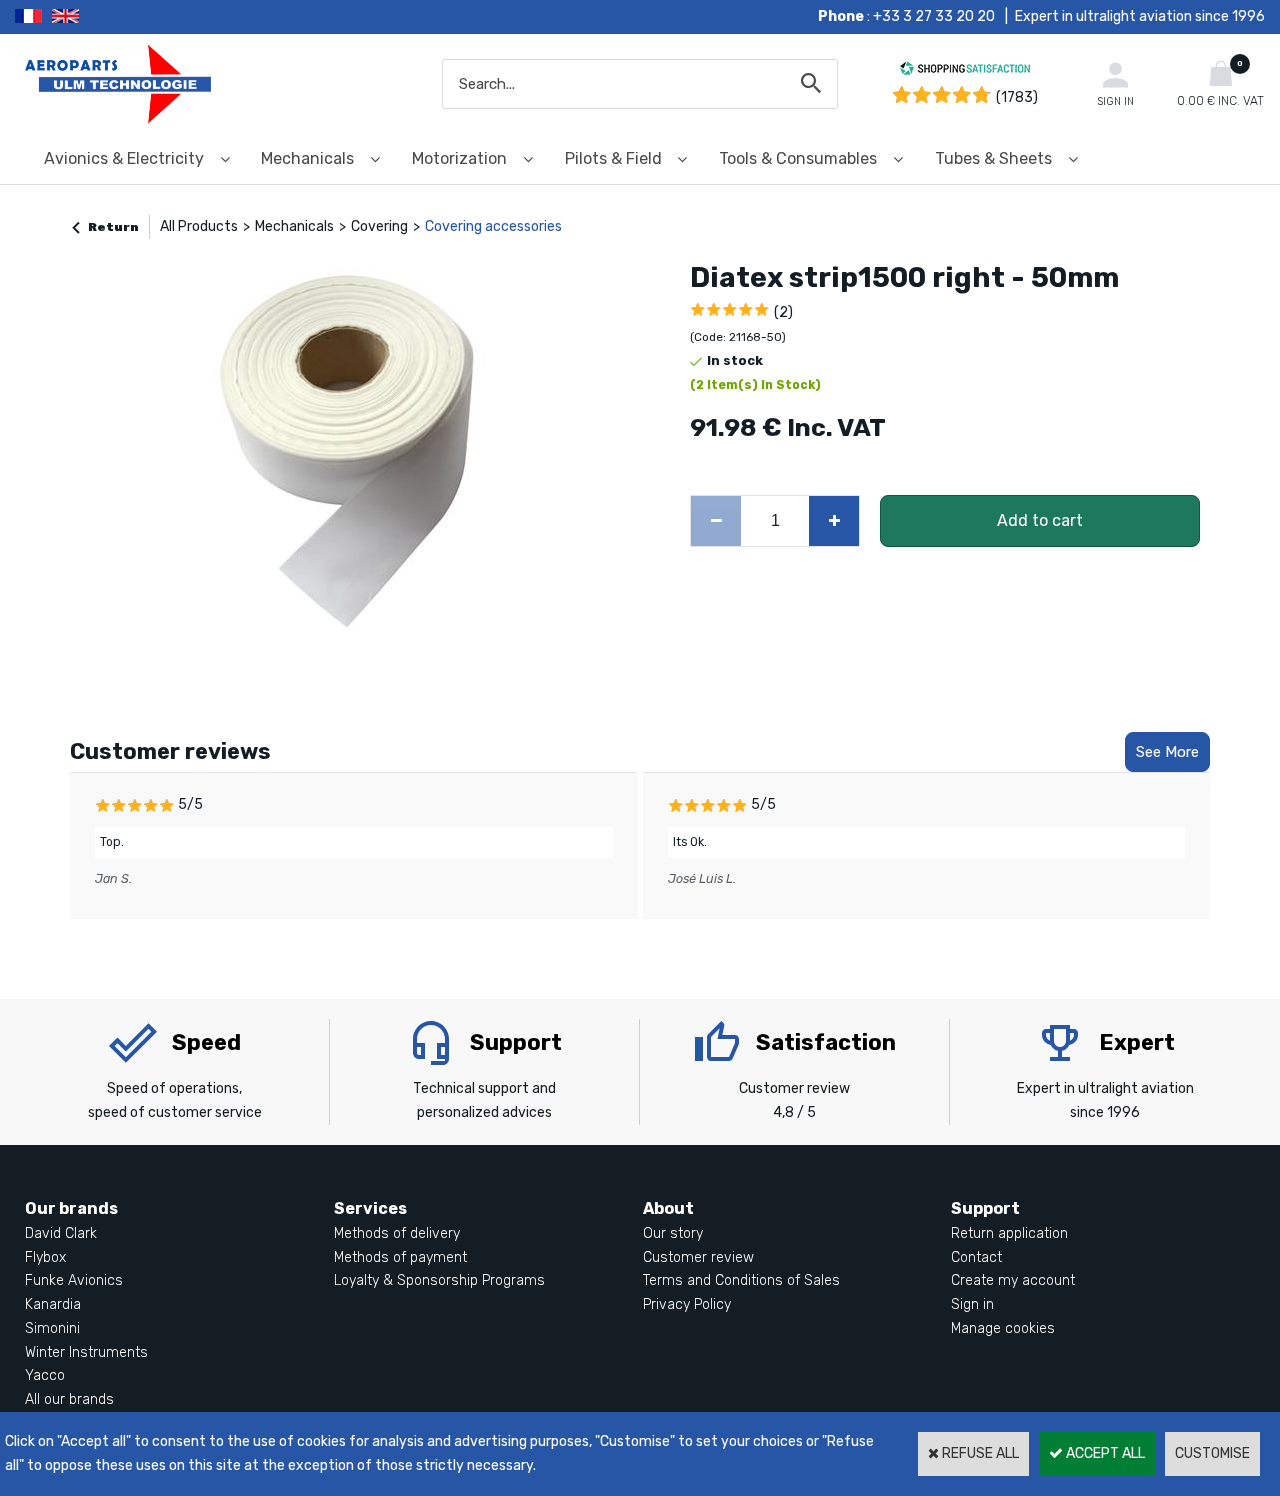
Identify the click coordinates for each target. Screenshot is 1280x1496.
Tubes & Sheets (993, 158)
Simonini (52, 1328)
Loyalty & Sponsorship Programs (439, 1280)
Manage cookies (1003, 1328)
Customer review (698, 1257)
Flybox (45, 1257)
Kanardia (53, 1304)
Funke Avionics (74, 1280)
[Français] (33, 17)
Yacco (45, 1375)
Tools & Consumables (798, 158)
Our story (673, 1233)
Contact (976, 1257)
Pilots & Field (613, 158)
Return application (1009, 1233)
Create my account (1013, 1280)
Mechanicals (307, 158)
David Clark (61, 1233)
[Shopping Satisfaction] (965, 71)
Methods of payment (400, 1257)
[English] (90, 17)
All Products (199, 226)
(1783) (1017, 97)
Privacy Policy (687, 1304)
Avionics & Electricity (124, 158)
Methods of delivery (397, 1233)
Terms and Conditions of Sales (741, 1280)
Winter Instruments (86, 1352)
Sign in (972, 1304)
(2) (783, 312)
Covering (379, 226)
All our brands (69, 1399)
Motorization (459, 158)
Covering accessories (493, 226)
